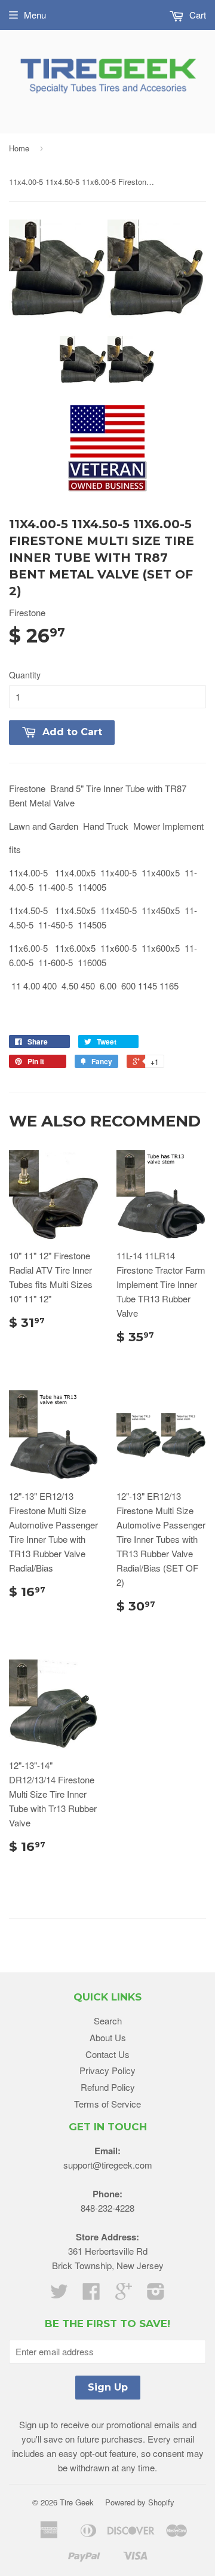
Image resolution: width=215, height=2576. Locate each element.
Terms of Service (107, 2104)
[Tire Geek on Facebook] (91, 2295)
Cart (196, 15)
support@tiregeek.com (108, 2165)
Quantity (25, 675)
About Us (108, 2037)
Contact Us (107, 2054)
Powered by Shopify (140, 2502)
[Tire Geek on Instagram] (156, 2295)
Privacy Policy (107, 2070)
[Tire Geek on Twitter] (59, 2295)
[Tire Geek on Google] (124, 2295)
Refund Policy (108, 2087)
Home (19, 148)
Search (108, 2021)
